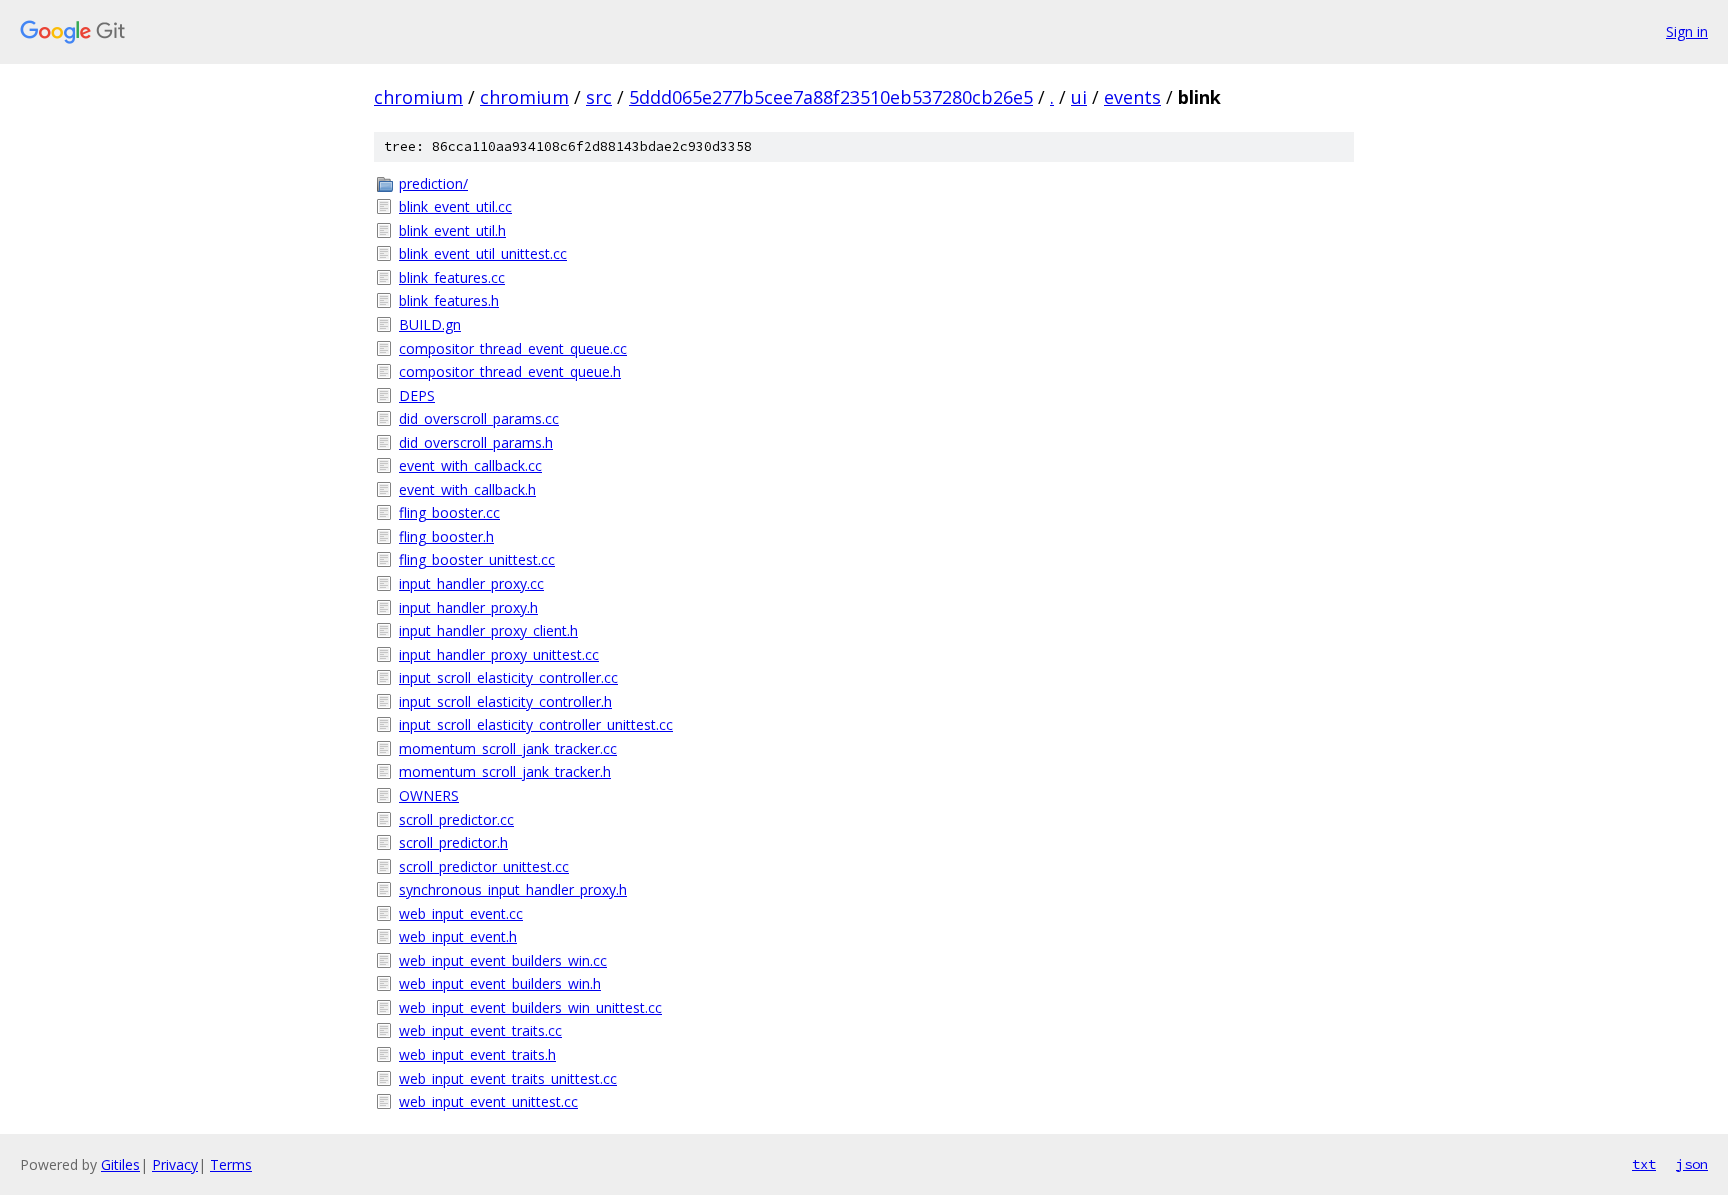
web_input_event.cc (461, 913)
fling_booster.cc (449, 512)
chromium (418, 97)
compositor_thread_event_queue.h (510, 371)
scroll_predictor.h (453, 842)
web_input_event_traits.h (477, 1054)
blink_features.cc (452, 277)
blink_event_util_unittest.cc (483, 253)
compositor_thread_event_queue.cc (513, 348)
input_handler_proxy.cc (471, 583)
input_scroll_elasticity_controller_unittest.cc (536, 724)
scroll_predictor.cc (456, 819)
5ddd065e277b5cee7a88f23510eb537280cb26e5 (831, 97)
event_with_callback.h (467, 489)
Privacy (175, 1164)
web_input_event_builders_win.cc (503, 960)
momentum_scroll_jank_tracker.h (505, 771)
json (1692, 1164)
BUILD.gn (430, 324)
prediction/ (433, 183)
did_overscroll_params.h (476, 442)
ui (1079, 97)
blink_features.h (449, 300)
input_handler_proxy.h (468, 607)
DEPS (417, 395)
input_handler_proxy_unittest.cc (499, 654)
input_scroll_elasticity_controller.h (505, 701)
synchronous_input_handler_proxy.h (513, 889)
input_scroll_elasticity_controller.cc (508, 677)
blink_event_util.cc (455, 206)
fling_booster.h (446, 536)
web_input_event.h (458, 936)
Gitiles (120, 1164)
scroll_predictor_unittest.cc (484, 866)
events (1132, 97)
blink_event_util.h (452, 230)
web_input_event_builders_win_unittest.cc (530, 1007)
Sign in (1687, 31)
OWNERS (429, 795)
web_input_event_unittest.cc (488, 1101)
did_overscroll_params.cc (479, 418)
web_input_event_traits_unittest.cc (508, 1078)
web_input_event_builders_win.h (500, 983)
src (599, 97)
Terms (231, 1164)
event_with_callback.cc (470, 465)
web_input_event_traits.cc (480, 1030)
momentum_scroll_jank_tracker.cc (508, 748)
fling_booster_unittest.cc (477, 559)
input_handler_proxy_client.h (488, 630)
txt (1644, 1164)
